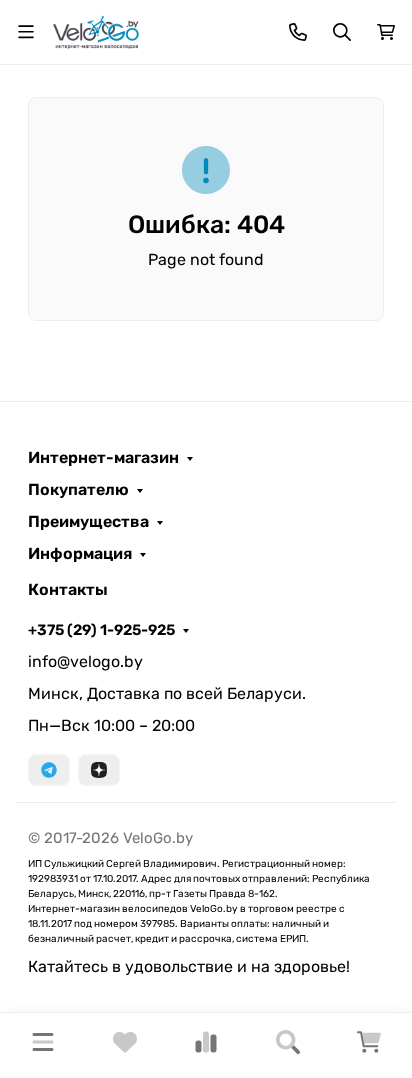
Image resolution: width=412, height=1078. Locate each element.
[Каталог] (43, 1045)
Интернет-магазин (103, 458)
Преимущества (88, 522)
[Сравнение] (206, 1048)
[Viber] (99, 770)
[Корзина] (369, 1048)
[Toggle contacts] (298, 32)
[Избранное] (125, 1048)
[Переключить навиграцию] (26, 32)
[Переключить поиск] (342, 32)
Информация (80, 554)
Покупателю (78, 490)
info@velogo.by (85, 661)
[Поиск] (288, 1045)
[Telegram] (49, 770)
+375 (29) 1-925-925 (101, 630)
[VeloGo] (96, 30)
